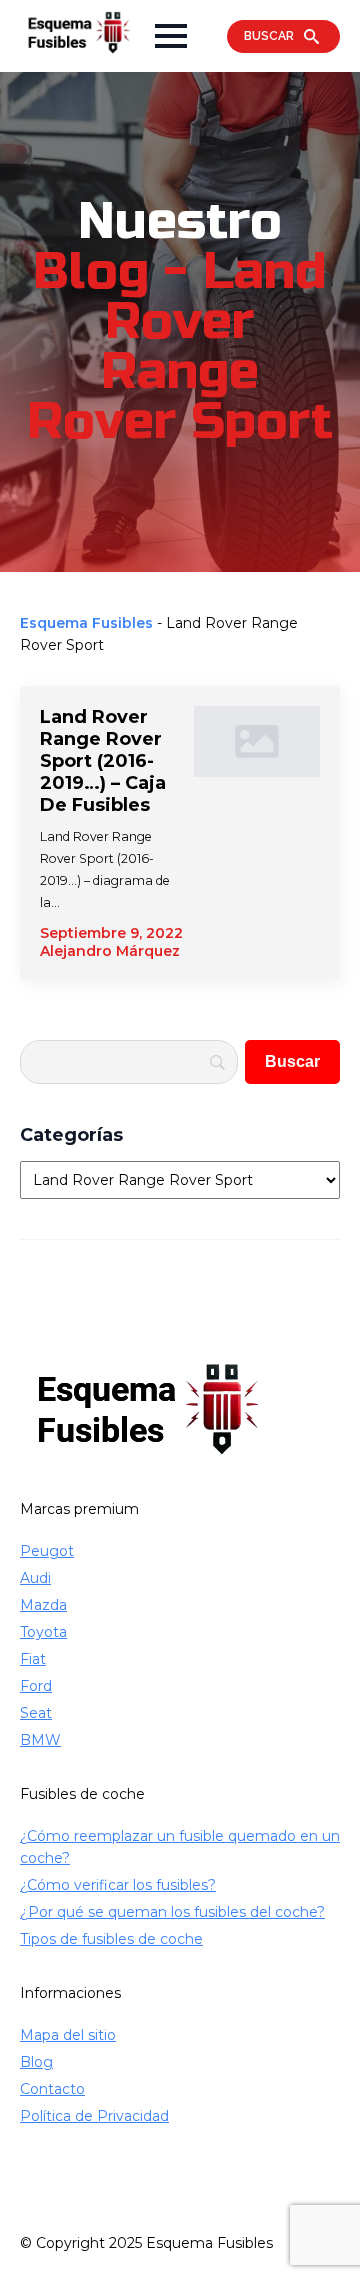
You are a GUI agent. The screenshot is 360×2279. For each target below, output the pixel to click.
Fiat (33, 1659)
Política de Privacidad (94, 2116)
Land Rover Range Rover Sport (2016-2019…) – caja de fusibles (103, 761)
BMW (40, 1740)
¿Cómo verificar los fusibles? (118, 1885)
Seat (36, 1713)
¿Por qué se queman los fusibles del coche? (172, 1912)
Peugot (47, 1551)
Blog (36, 2062)
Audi (35, 1578)
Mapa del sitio (68, 2035)
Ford (36, 1686)
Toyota (43, 1632)
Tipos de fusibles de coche (111, 1939)
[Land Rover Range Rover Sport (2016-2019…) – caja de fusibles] (257, 833)
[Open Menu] (171, 36)
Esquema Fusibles (86, 623)
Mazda (43, 1605)
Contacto (52, 2089)
